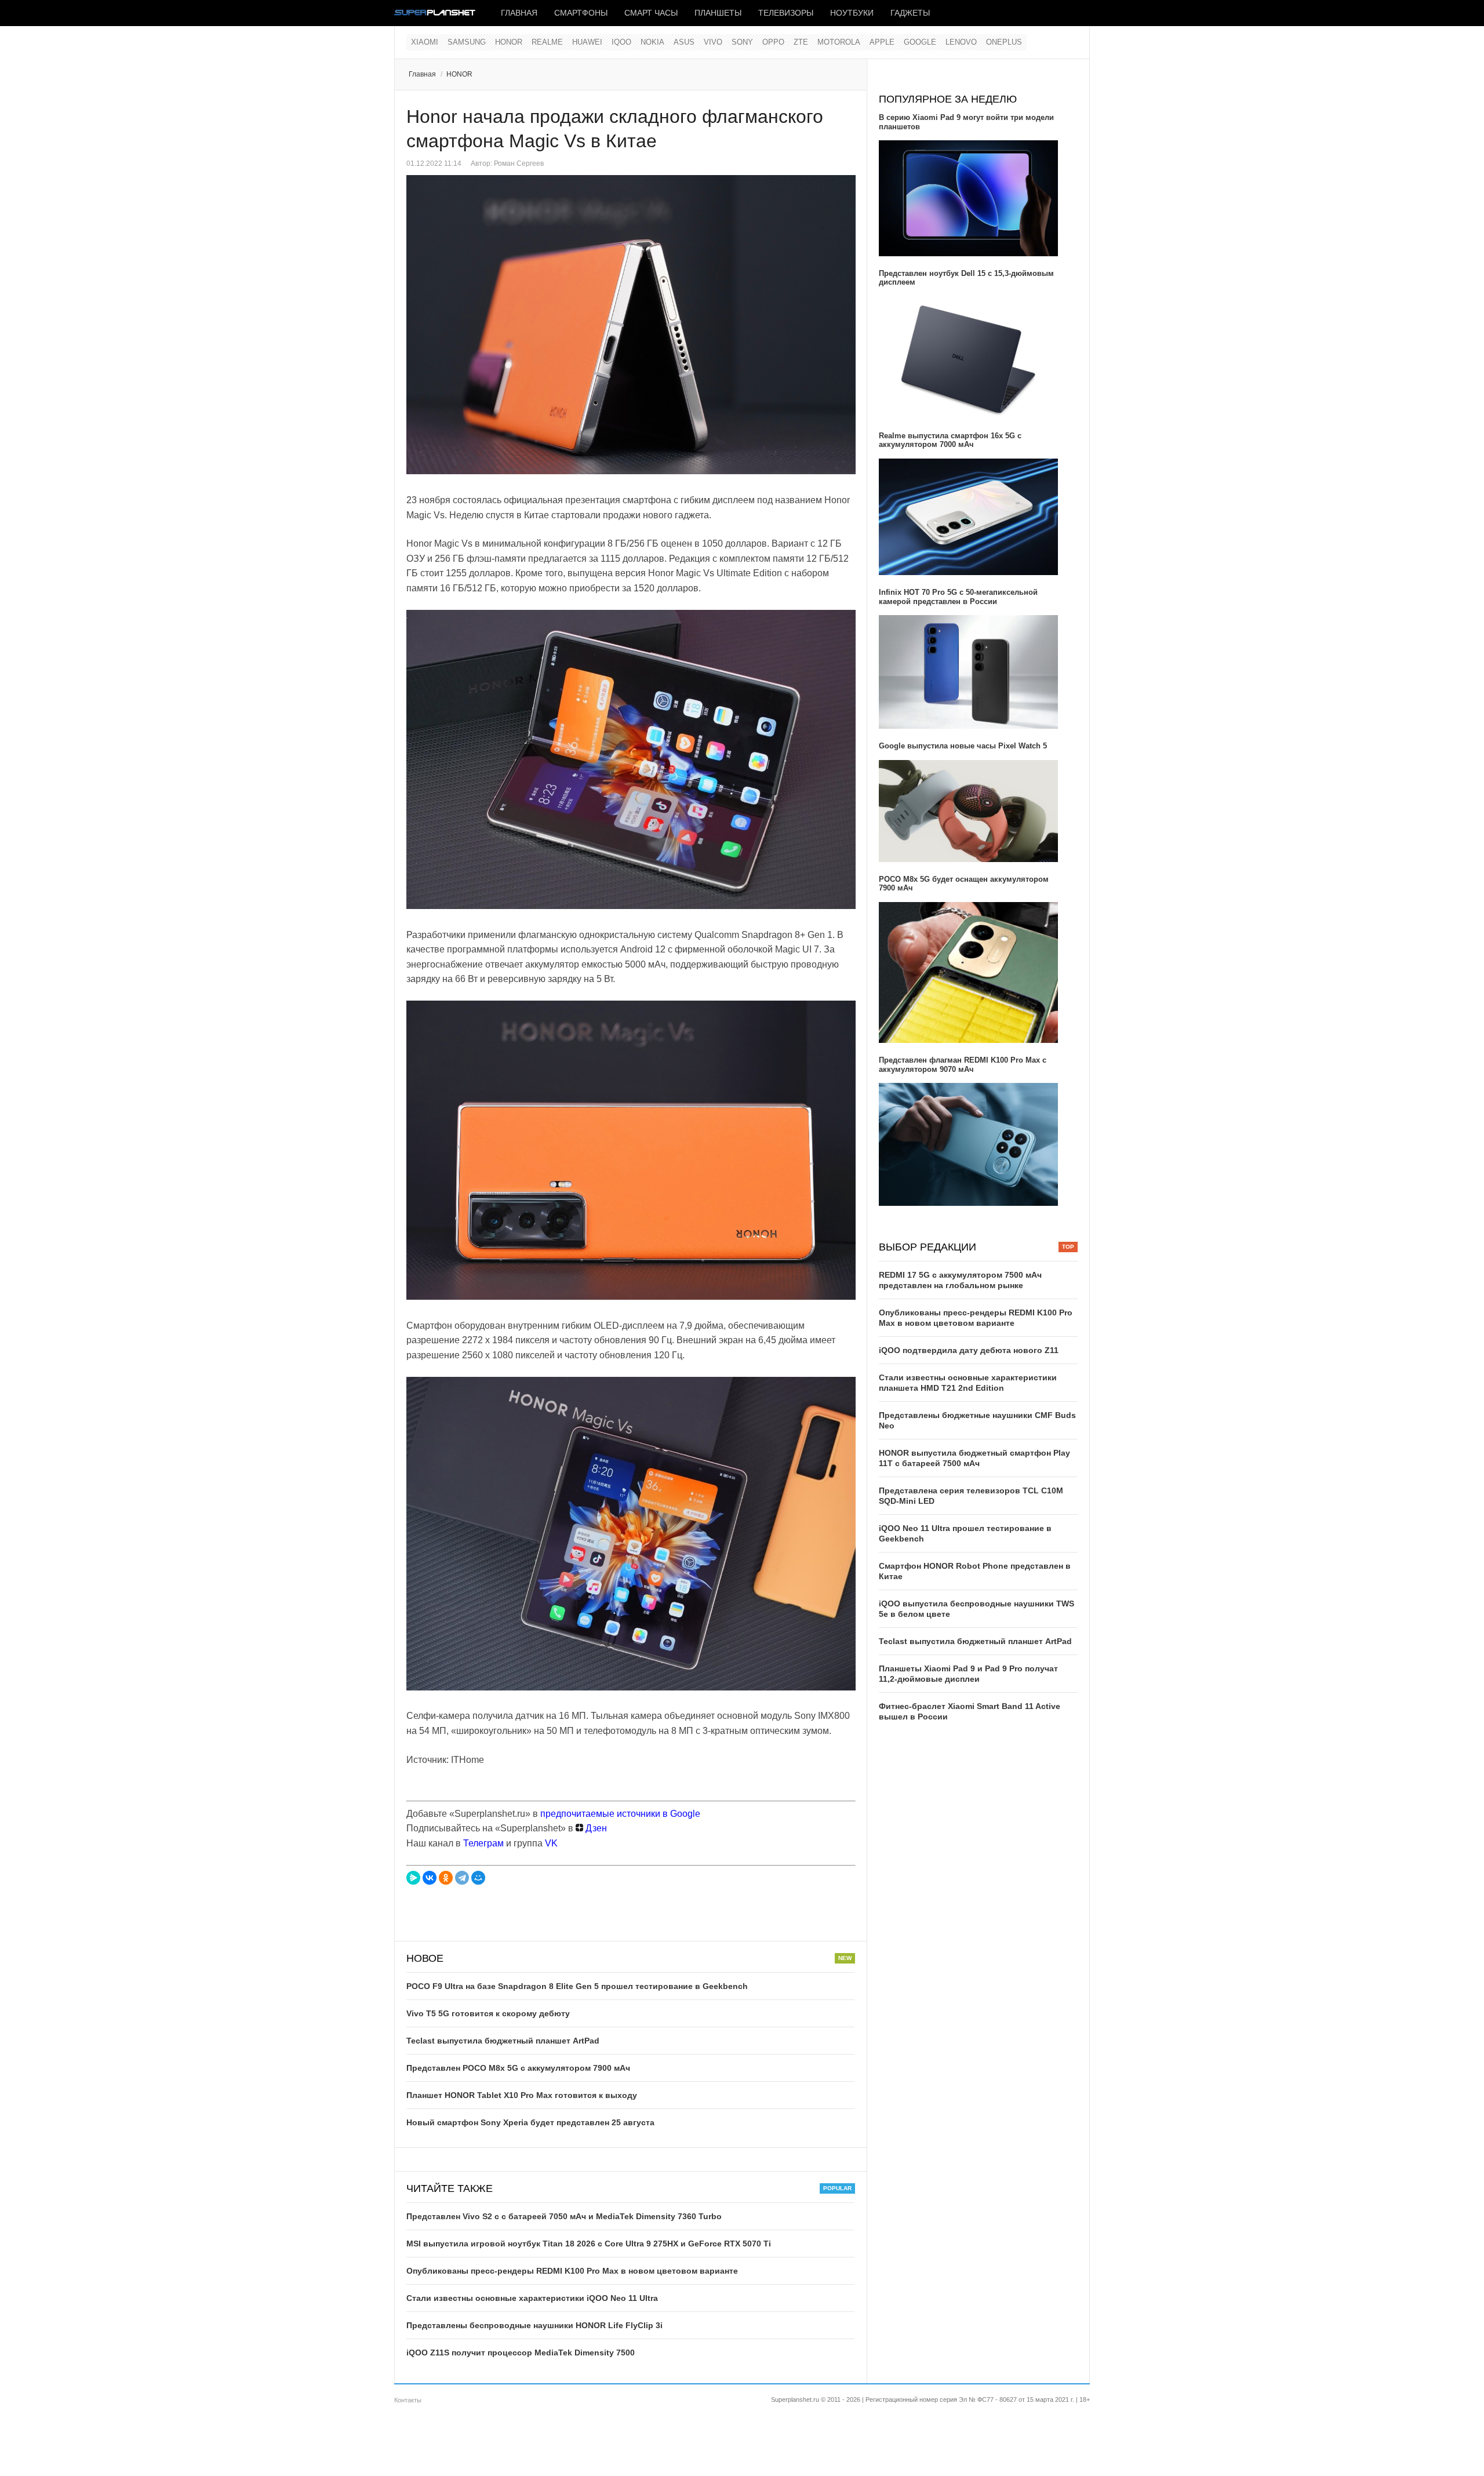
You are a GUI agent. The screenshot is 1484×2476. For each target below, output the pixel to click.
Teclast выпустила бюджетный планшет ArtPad (503, 2041)
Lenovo (961, 42)
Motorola (839, 42)
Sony (742, 42)
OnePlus (1004, 42)
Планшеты (718, 13)
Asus (684, 42)
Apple (882, 42)
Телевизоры (786, 13)
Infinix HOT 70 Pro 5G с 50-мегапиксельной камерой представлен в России (958, 597)
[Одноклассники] (446, 1878)
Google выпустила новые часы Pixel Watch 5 (963, 746)
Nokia (652, 42)
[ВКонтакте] (430, 1878)
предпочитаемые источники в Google (620, 1814)
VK (551, 1843)
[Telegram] (462, 1878)
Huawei (587, 42)
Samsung (467, 42)
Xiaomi (425, 42)
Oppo (773, 42)
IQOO (621, 42)
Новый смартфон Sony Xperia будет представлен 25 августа (530, 2122)
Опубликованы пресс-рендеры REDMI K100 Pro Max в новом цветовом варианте (572, 2271)
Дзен (595, 1828)
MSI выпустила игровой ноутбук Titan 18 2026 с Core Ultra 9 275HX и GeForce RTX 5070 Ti (589, 2244)
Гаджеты (910, 13)
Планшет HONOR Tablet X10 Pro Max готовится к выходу (522, 2095)
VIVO (713, 42)
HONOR (509, 42)
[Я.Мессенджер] (413, 1878)
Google (920, 42)
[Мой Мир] (478, 1878)
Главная (519, 13)
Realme (547, 42)
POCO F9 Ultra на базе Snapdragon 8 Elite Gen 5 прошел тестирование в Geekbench (577, 1986)
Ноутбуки (852, 13)
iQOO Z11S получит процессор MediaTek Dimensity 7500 (521, 2353)
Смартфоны (581, 13)
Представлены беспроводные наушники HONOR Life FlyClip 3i (534, 2325)
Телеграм (483, 1843)
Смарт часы (651, 13)
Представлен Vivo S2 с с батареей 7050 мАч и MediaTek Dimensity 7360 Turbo (564, 2216)
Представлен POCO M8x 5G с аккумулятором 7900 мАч (518, 2068)
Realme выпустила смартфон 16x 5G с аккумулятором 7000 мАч (950, 440)
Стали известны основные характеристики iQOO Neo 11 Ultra (532, 2298)
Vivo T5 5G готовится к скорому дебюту (488, 2013)
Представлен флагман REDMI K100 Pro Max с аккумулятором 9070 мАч (963, 1065)
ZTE (801, 42)
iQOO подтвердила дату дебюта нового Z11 (969, 1350)
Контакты (408, 2400)
